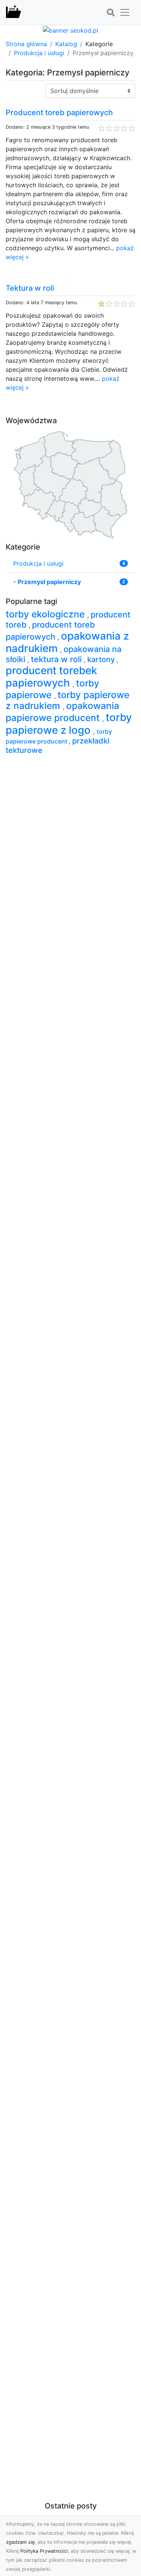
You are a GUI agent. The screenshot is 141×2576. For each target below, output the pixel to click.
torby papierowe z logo (69, 723)
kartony (102, 659)
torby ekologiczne (46, 614)
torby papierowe (52, 689)
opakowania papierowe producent (62, 712)
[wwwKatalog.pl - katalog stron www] (14, 12)
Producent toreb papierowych (59, 113)
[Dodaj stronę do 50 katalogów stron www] (70, 30)
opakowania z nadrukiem (67, 642)
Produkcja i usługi (39, 53)
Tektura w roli (30, 288)
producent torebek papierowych (51, 677)
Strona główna (26, 44)
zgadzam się (20, 2542)
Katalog (66, 44)
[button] (111, 13)
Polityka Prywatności (44, 2551)
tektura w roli (57, 659)
